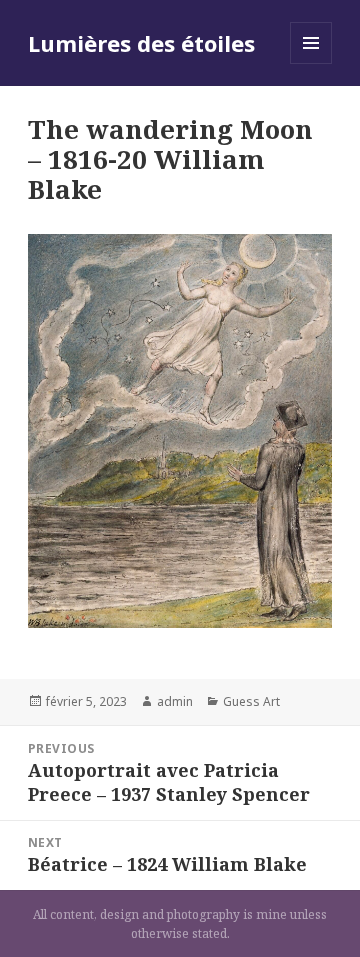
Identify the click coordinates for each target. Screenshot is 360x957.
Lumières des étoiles (141, 43)
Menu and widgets (311, 63)
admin (175, 701)
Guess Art (251, 701)
